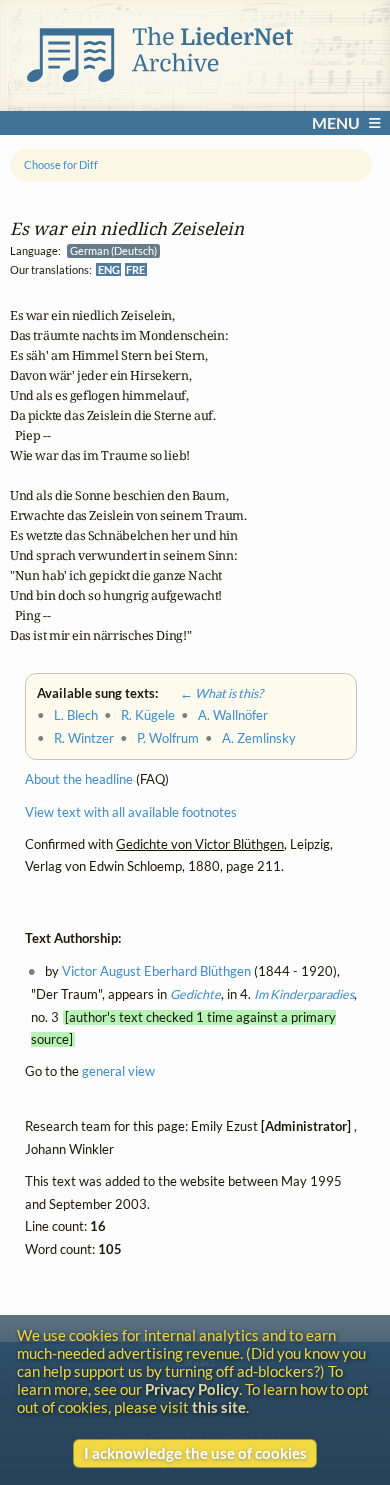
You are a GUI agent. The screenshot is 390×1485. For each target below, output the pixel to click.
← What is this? (212, 693)
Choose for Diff (61, 164)
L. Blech (76, 715)
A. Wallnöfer (233, 715)
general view (118, 1072)
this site (219, 1407)
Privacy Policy (192, 1389)
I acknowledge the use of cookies (195, 1453)
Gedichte (195, 994)
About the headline (79, 780)
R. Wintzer (84, 738)
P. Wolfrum (168, 738)
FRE (135, 269)
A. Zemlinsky (259, 738)
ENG (109, 269)
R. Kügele (148, 715)
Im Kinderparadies (304, 994)
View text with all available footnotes (131, 812)
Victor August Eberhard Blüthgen (156, 971)
